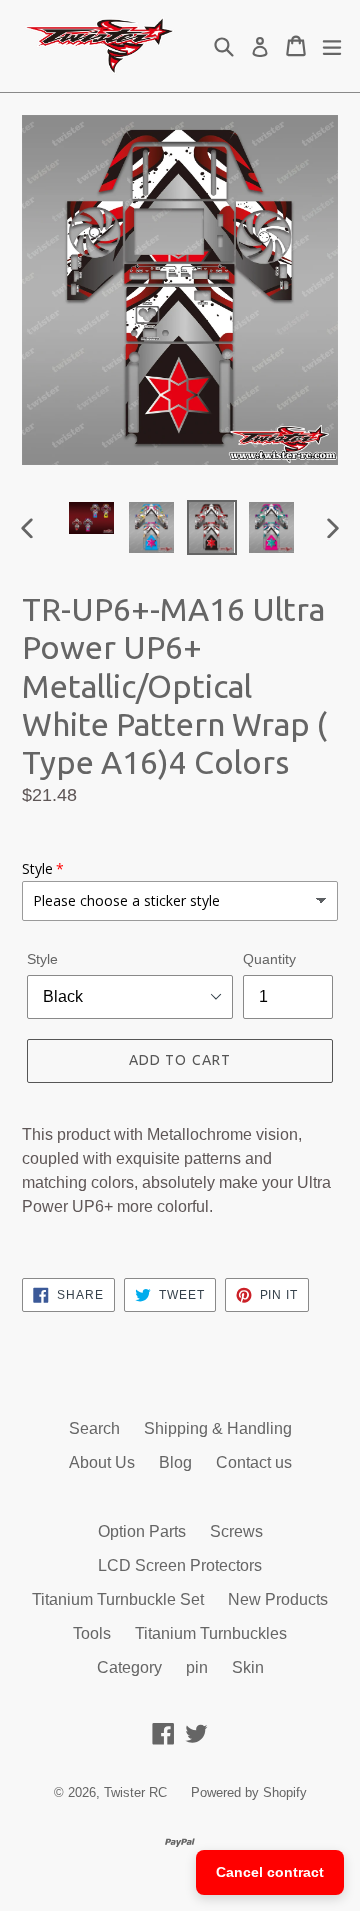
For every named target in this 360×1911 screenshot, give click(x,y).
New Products (278, 1599)
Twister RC (135, 1792)
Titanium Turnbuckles (211, 1633)
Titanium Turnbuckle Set (118, 1599)
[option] (92, 518)
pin (197, 1667)
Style (42, 959)
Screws (236, 1531)
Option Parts (142, 1531)
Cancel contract (270, 1872)
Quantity (269, 959)
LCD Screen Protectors (180, 1565)
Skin (248, 1667)
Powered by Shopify (249, 1792)
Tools (92, 1633)
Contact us (254, 1462)
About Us (102, 1462)
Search (94, 1428)
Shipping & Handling (218, 1428)
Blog (175, 1462)
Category (129, 1667)
